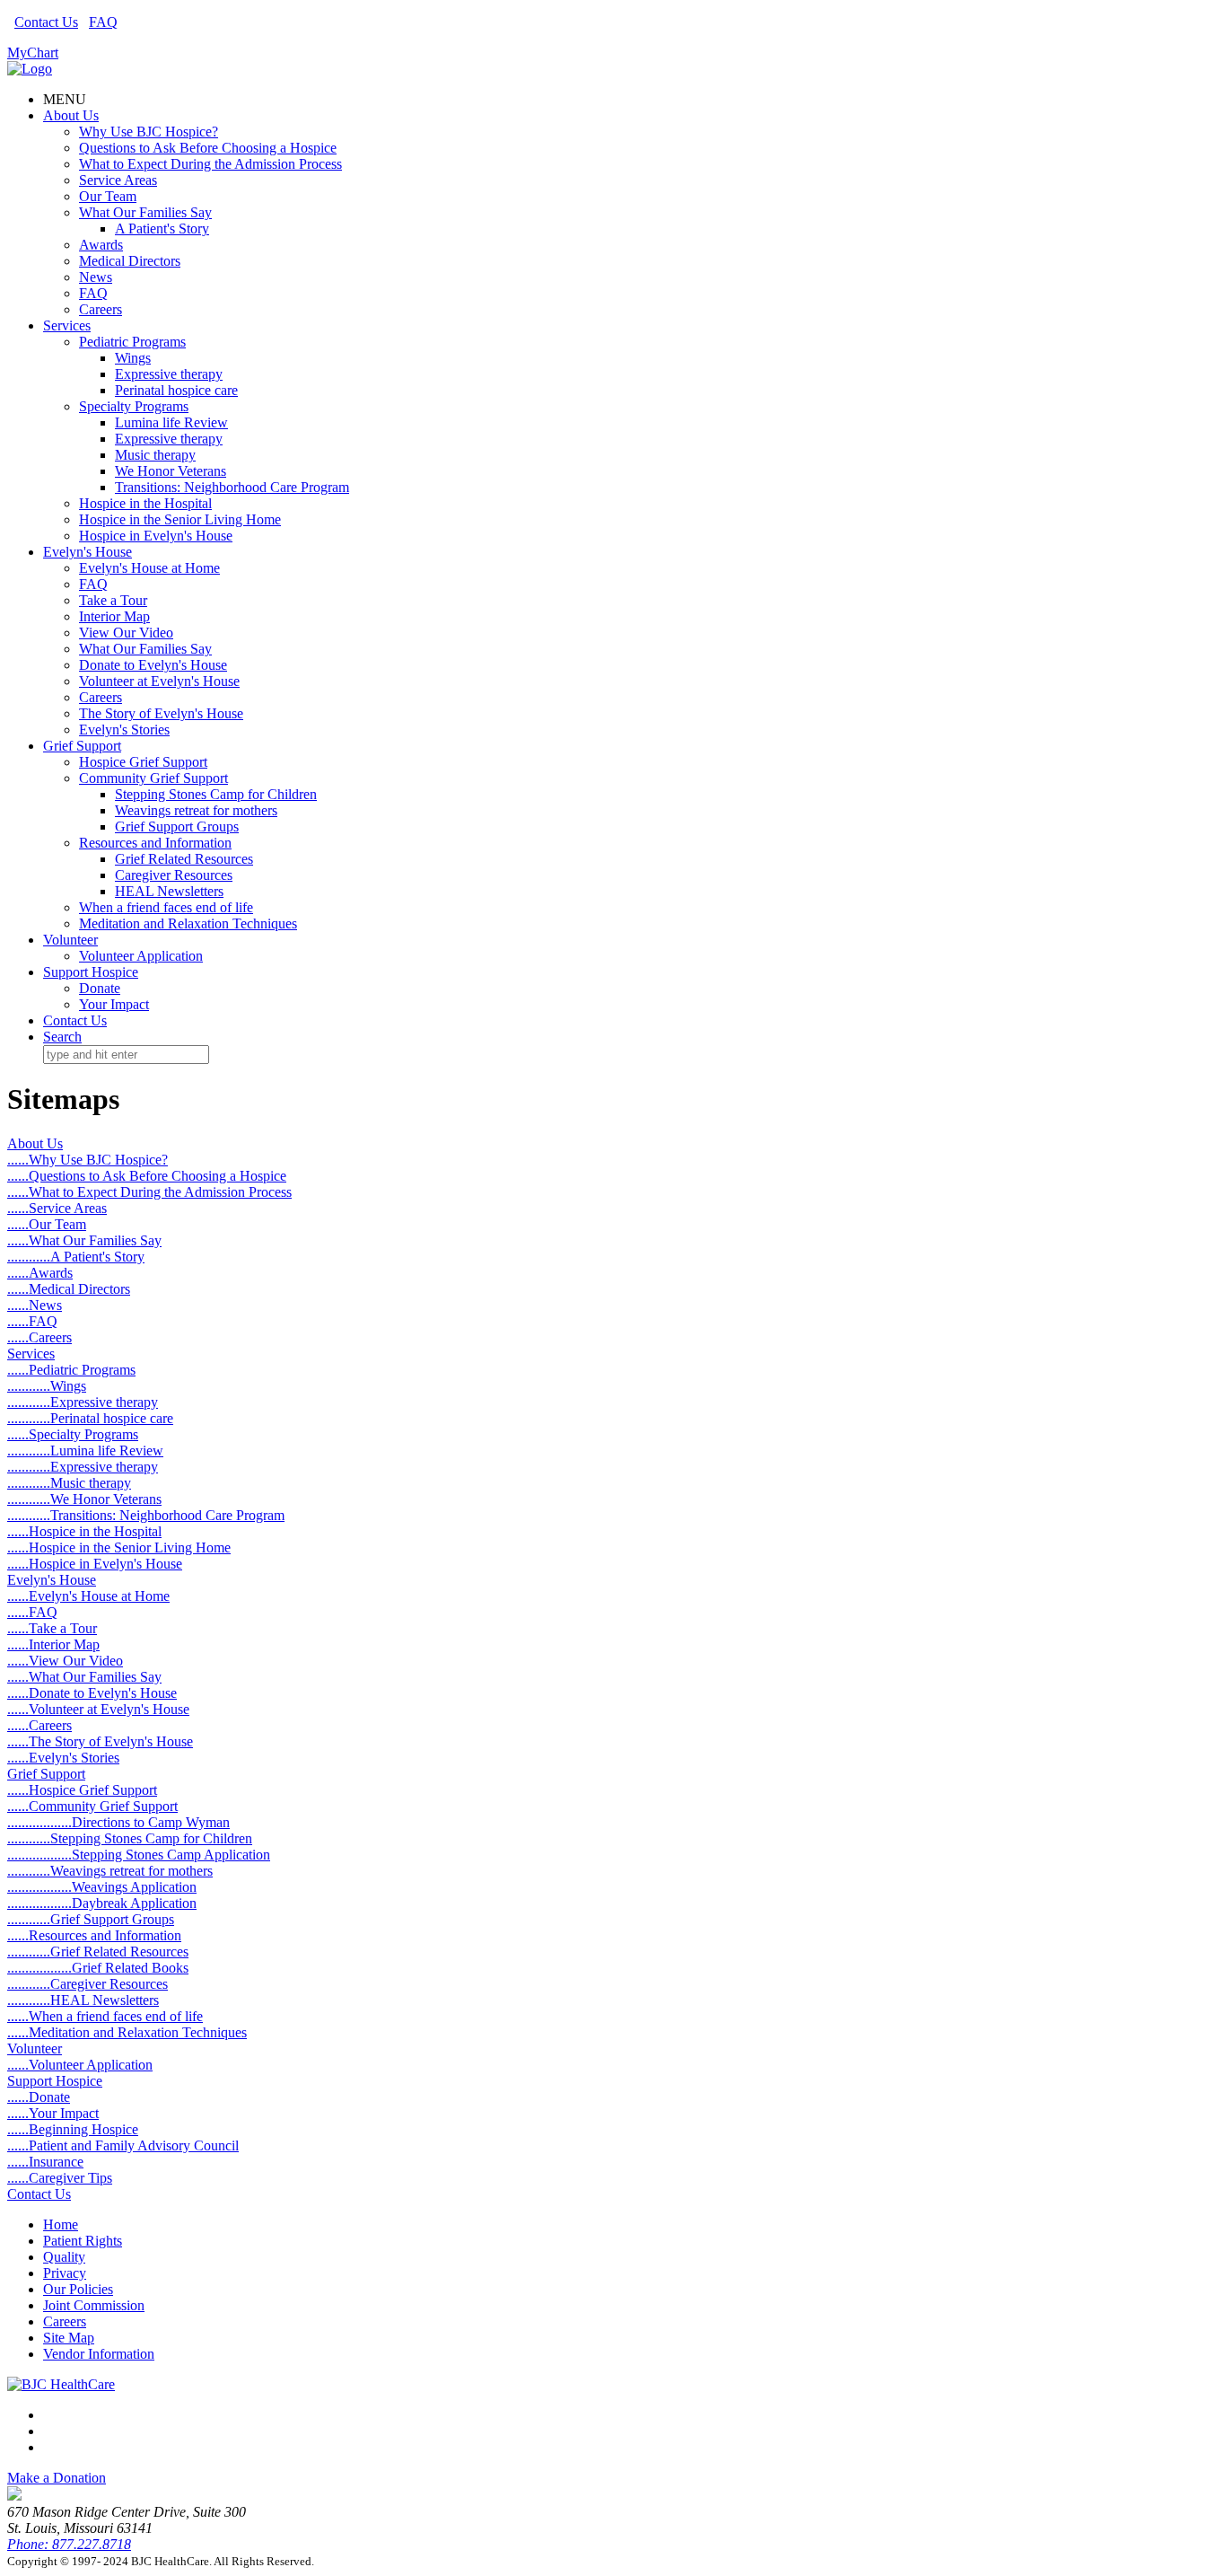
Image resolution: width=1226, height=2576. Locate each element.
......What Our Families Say (84, 1240)
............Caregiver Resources (88, 1984)
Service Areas (118, 180)
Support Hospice (91, 972)
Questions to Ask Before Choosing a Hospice (208, 148)
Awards (101, 245)
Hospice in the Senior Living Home (180, 519)
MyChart (33, 53)
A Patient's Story (162, 229)
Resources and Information (155, 843)
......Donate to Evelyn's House (92, 1693)
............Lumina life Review (85, 1451)
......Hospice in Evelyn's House (95, 1564)
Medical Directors (130, 261)
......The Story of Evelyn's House (100, 1741)
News (96, 277)
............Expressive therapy (83, 1402)
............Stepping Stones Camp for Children (130, 1838)
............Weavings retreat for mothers (110, 1871)
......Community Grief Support (92, 1806)
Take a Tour (113, 600)
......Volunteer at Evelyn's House (98, 1709)
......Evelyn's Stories (63, 1758)
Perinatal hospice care (176, 390)
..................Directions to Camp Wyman (118, 1822)
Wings (133, 358)
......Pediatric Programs (71, 1370)
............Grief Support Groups (91, 1919)
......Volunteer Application (80, 2065)
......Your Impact (53, 2113)
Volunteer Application (141, 956)
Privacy (65, 2273)
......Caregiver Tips (60, 2178)
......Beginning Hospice (73, 2129)
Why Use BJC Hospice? (149, 132)
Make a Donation (57, 2478)
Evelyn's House (88, 552)
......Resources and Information (94, 1935)
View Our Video (126, 633)
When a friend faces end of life (166, 907)
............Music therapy (69, 1483)
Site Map (69, 2338)
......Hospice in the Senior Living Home (119, 1547)
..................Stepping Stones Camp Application (139, 1855)
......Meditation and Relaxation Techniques (127, 2032)
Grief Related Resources (184, 859)
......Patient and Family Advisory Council (123, 2145)
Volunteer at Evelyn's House (159, 681)
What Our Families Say (145, 212)
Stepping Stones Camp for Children (216, 794)
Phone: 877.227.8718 (69, 2544)
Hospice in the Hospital (145, 503)
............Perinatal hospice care (90, 1418)
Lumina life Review (171, 422)
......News (35, 1305)
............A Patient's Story (76, 1257)
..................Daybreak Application (102, 1903)
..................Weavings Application (102, 1887)
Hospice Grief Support (143, 762)
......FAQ (32, 1321)
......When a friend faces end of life (105, 2016)
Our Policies (78, 2289)
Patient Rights (83, 2241)
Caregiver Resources (174, 875)
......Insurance (45, 2162)
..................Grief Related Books (98, 1968)
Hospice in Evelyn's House (156, 536)
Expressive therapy (169, 374)
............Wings (47, 1386)
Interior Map (114, 616)
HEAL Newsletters (169, 891)
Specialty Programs (134, 406)
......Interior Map (53, 1644)
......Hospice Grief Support (82, 1790)
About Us (71, 115)
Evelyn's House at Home (149, 568)
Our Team (108, 196)
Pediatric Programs (132, 342)
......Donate (39, 2097)
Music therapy (155, 455)
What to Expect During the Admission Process (210, 164)
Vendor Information (99, 2354)
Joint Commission (94, 2305)
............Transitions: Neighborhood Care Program (146, 1515)
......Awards (40, 1273)
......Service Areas (57, 1208)
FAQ (103, 22)
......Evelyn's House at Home (88, 1596)
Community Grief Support (153, 778)
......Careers (39, 1337)
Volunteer (70, 940)
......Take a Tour (52, 1628)
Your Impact (114, 1004)
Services (67, 325)
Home (61, 2224)
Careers (101, 309)
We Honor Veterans (171, 471)
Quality (64, 2257)
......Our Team (47, 1224)
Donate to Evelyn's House (153, 665)
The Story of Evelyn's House (161, 713)
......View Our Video (65, 1661)
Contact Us (46, 22)
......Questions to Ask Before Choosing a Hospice (147, 1176)
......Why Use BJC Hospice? (88, 1160)
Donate (100, 988)
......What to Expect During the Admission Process (149, 1192)
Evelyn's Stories (124, 730)
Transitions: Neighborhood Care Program (232, 487)
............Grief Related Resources (98, 1952)
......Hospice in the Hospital (84, 1531)
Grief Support (82, 746)
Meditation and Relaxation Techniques (188, 923)
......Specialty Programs (73, 1434)
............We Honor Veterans (84, 1499)
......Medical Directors (69, 1289)
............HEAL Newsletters (83, 2000)
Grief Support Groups (177, 826)
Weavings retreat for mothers (196, 810)
